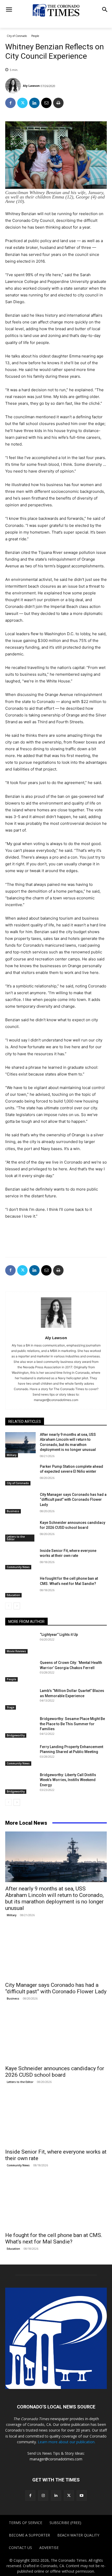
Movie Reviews (16, 1651)
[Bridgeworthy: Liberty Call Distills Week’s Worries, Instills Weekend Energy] (20, 1783)
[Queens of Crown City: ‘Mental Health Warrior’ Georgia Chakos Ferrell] (20, 1671)
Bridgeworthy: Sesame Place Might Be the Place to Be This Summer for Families (72, 1724)
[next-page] (17, 1606)
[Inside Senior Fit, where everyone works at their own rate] (20, 1559)
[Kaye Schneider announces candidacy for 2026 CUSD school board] (20, 1531)
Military (12, 1455)
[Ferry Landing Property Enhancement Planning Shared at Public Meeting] (20, 1755)
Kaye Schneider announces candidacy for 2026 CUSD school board (55, 2072)
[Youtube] (82, 2495)
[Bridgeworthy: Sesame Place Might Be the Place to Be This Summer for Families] (20, 1727)
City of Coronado (17, 36)
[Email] (46, 103)
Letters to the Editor (16, 1538)
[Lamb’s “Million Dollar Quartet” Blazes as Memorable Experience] (20, 1699)
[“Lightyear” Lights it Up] (20, 1643)
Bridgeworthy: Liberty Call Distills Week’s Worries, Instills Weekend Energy (68, 1780)
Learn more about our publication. (67, 2442)
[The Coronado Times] (56, 10)
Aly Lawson (31, 86)
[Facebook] (10, 103)
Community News (18, 1567)
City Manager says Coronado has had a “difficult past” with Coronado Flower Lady (73, 1500)
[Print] (58, 103)
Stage (11, 1707)
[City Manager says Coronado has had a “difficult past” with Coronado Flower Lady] (20, 1503)
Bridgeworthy (16, 1735)
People (35, 36)
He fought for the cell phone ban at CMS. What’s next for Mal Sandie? (54, 2238)
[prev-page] (8, 1606)
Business (13, 1511)
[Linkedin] (34, 103)
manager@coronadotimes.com (56, 2459)
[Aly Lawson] (14, 86)
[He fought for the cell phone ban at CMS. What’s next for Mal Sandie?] (20, 1587)
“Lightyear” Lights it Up (59, 1635)
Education (13, 1595)
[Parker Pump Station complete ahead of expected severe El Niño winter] (20, 1475)
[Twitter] (22, 103)
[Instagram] (43, 2495)
